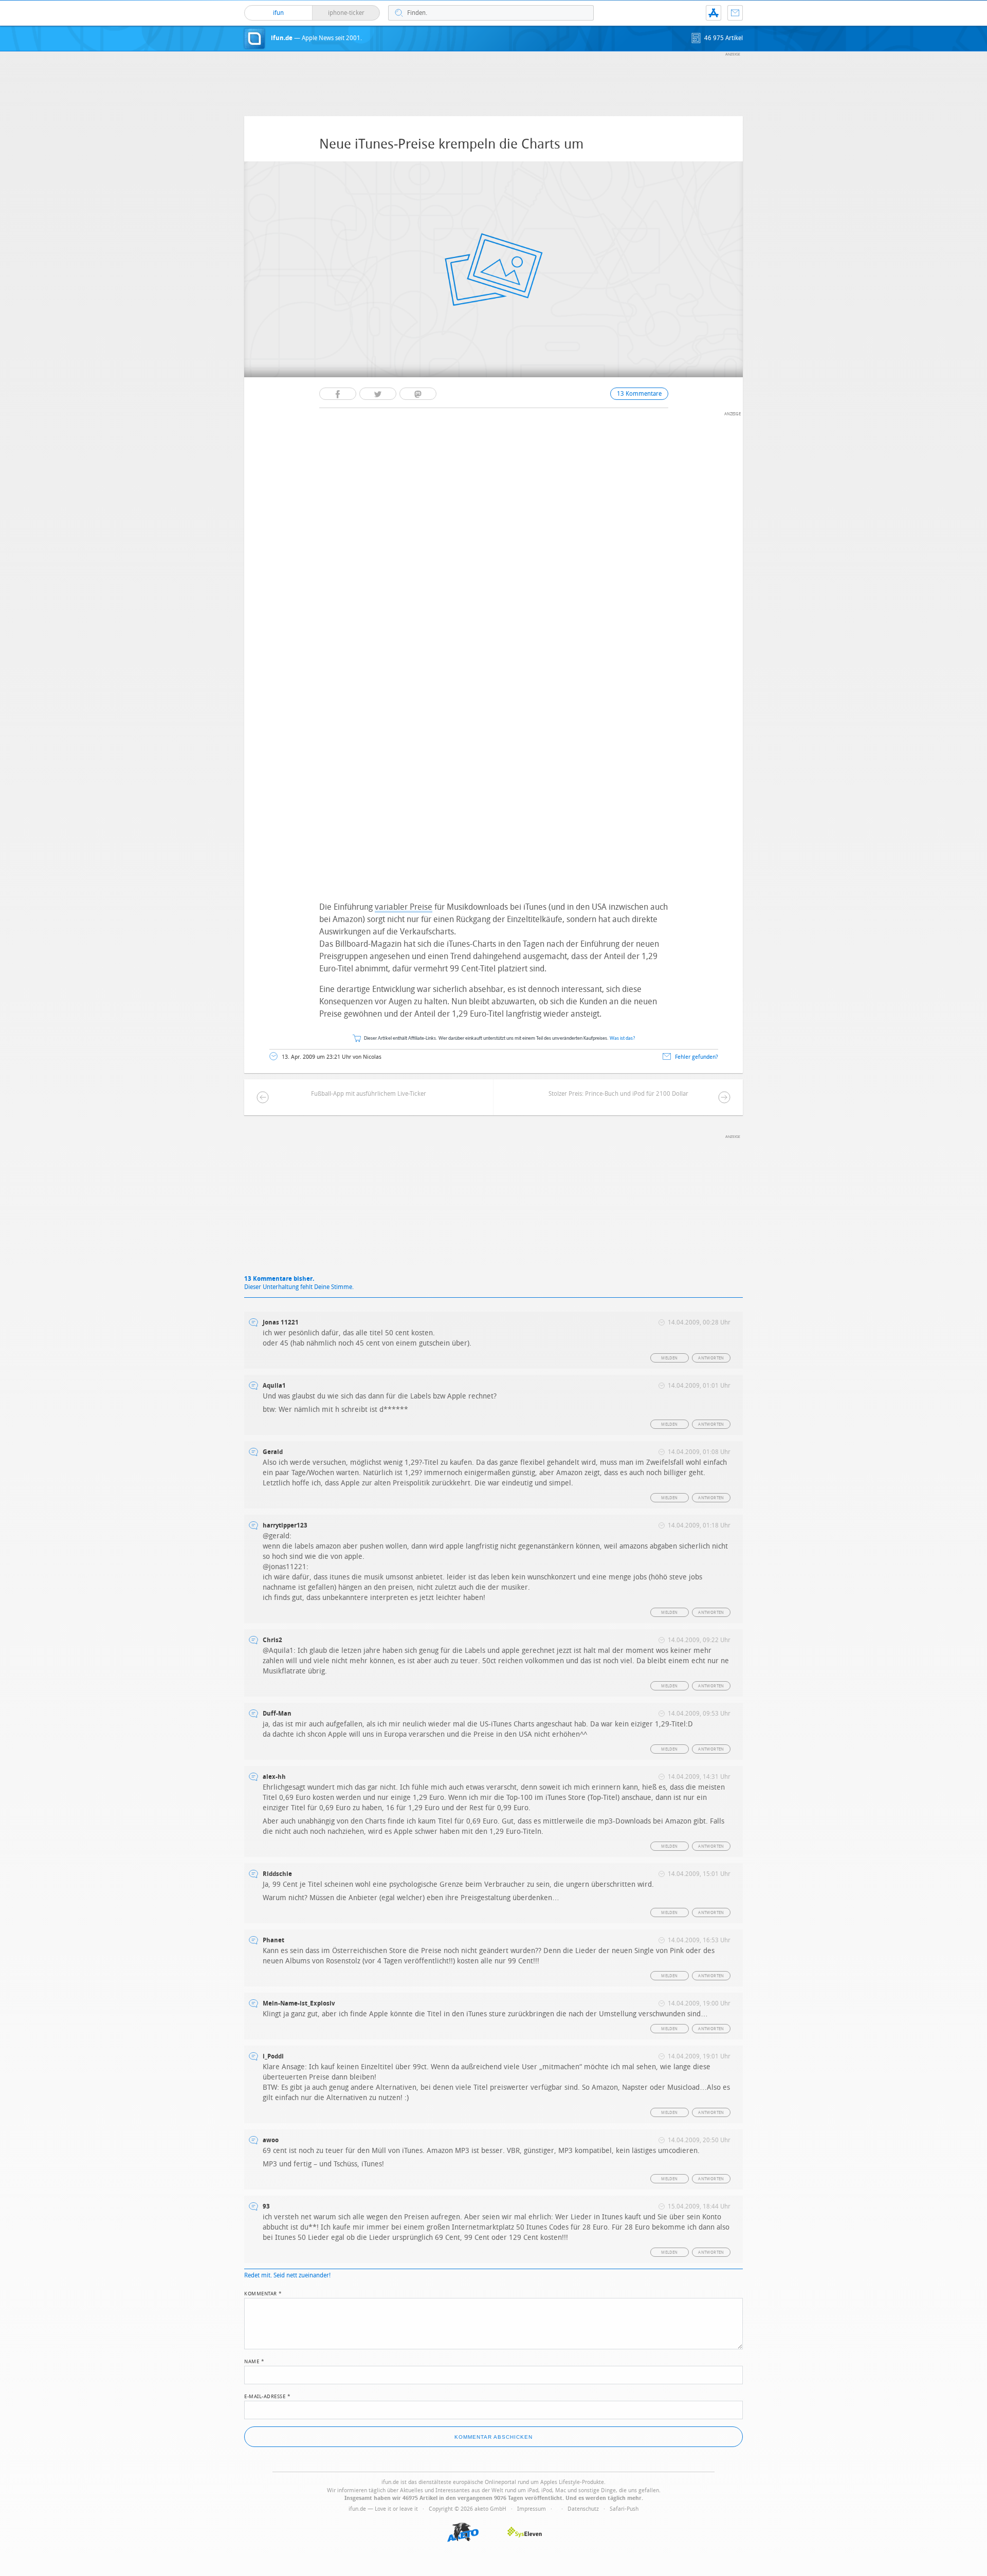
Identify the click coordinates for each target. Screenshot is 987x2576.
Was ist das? (623, 1038)
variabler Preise (404, 907)
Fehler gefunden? (697, 1057)
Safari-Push (624, 2509)
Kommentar (263, 2293)
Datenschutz (583, 2509)
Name (254, 2361)
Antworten (711, 1358)
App (714, 13)
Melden (669, 1358)
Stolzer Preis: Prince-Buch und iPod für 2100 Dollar (618, 1094)
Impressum (532, 2509)
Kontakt (735, 13)
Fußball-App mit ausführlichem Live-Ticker (369, 1094)
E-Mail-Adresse (267, 2396)
